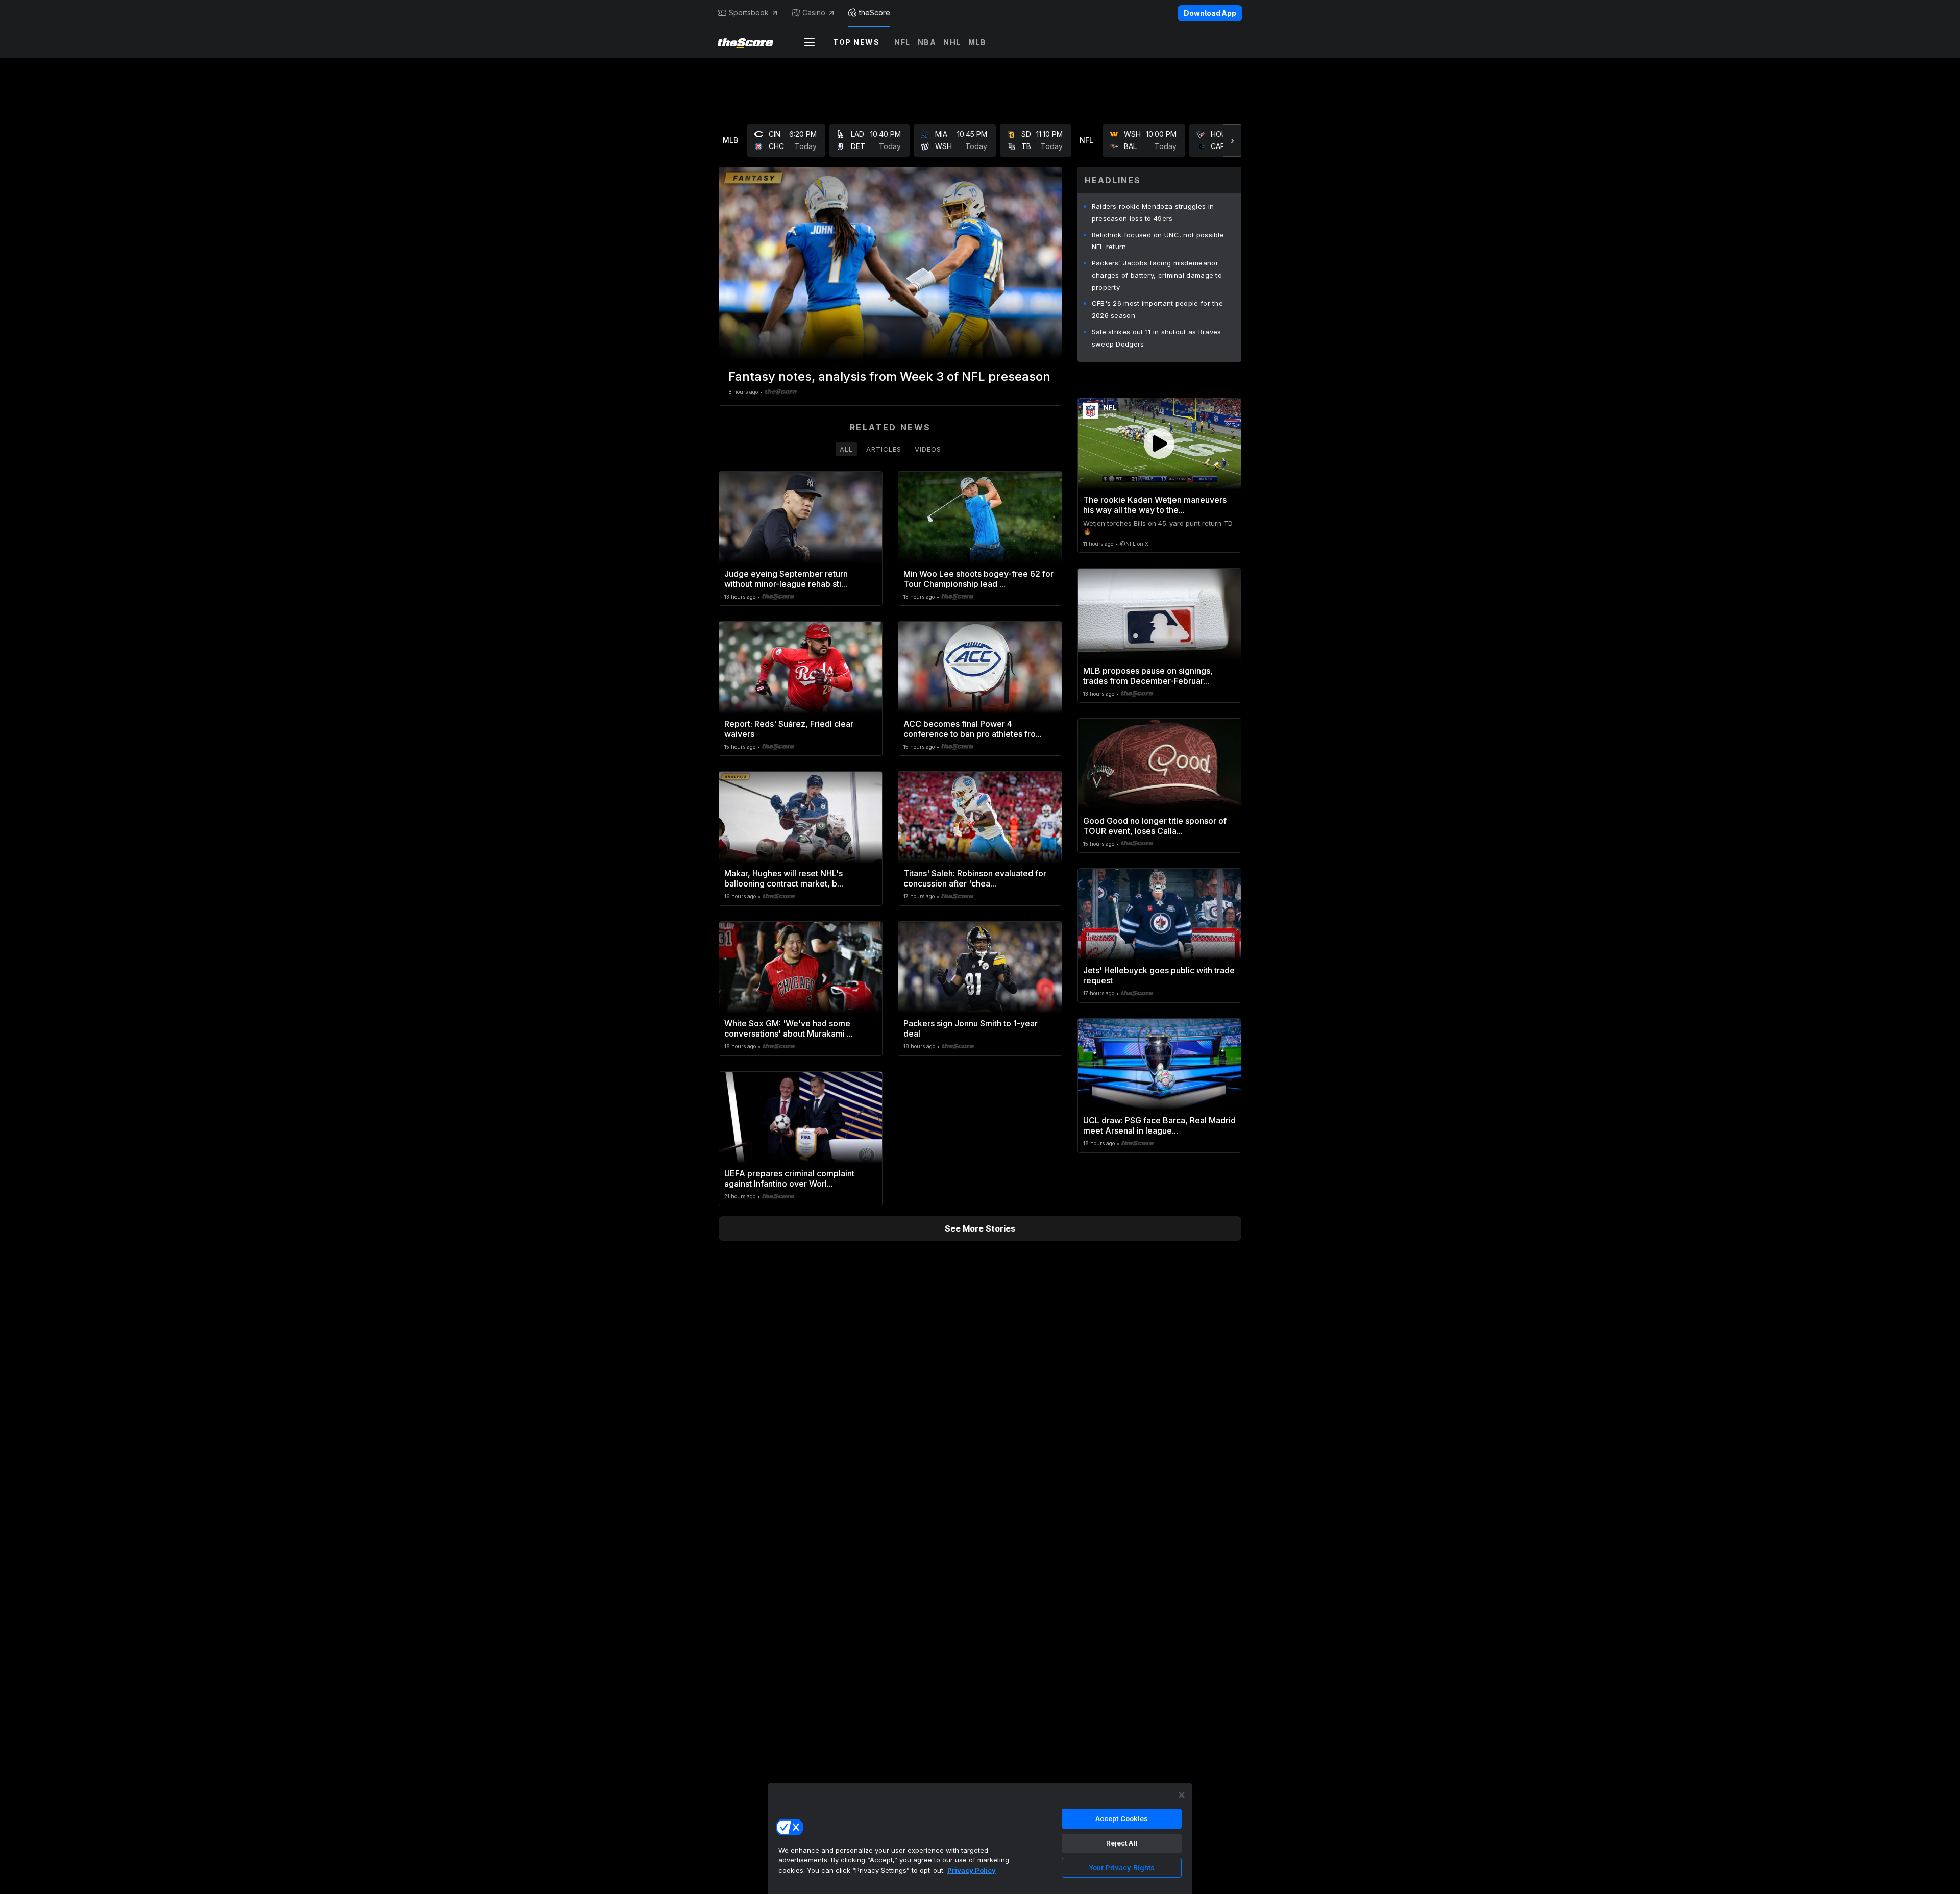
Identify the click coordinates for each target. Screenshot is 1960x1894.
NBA (927, 42)
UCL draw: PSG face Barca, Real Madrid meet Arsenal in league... (1159, 1125)
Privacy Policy (972, 1870)
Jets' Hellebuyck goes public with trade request (1159, 975)
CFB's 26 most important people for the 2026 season (1157, 309)
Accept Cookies (1122, 1818)
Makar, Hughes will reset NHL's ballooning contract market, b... (784, 878)
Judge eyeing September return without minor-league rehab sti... (786, 579)
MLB (977, 42)
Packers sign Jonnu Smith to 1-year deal (971, 1028)
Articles (884, 449)
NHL (952, 42)
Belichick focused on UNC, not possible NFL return (1158, 241)
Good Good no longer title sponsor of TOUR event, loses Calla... (1155, 826)
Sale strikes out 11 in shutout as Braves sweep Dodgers (1157, 338)
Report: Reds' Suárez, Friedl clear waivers (789, 729)
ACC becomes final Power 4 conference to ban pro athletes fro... (973, 729)
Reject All (1122, 1843)
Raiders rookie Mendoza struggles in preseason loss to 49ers (1153, 212)
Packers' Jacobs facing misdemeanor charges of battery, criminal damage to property (1157, 275)
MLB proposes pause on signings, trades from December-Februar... (1148, 676)
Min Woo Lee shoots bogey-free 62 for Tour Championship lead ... (978, 579)
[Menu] (810, 42)
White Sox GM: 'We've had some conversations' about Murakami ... (789, 1028)
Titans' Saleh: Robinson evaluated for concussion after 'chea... (975, 878)
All (846, 449)
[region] (980, 1838)
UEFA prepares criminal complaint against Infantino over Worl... (789, 1178)
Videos (928, 449)
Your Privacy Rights (1122, 1867)
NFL (902, 42)
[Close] (1182, 1795)
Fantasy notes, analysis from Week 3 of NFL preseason (889, 376)
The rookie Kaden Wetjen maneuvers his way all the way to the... (1155, 505)
